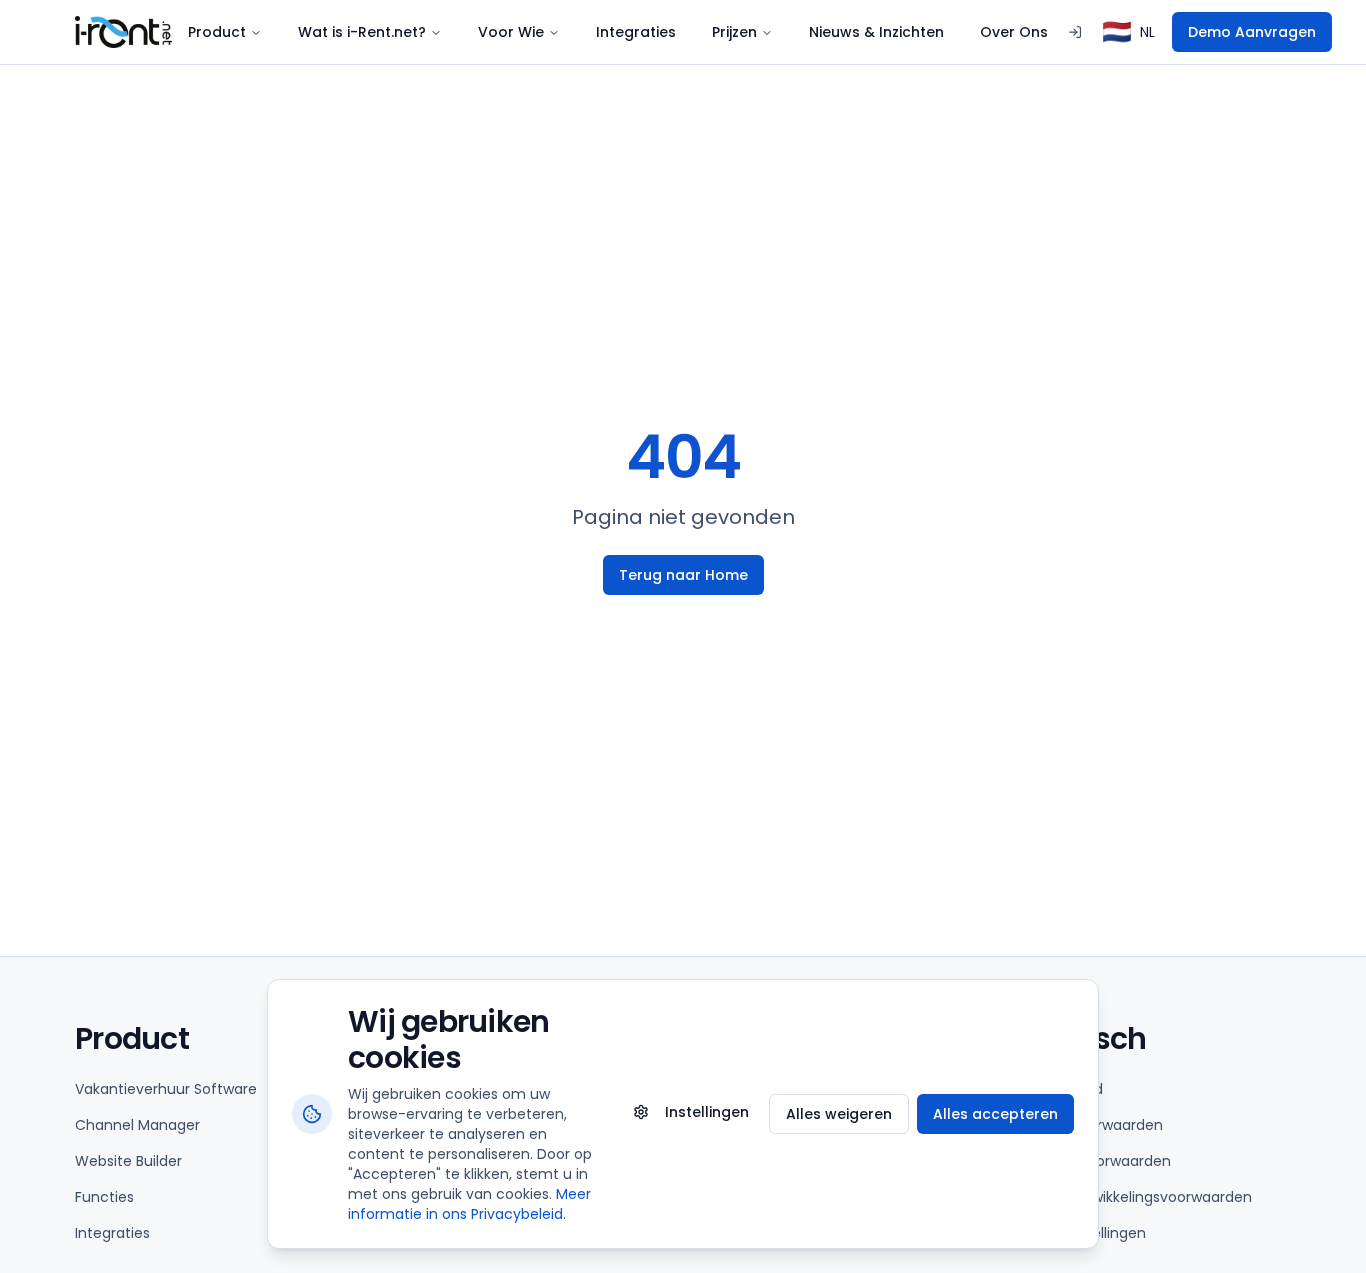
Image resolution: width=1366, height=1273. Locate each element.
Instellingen (707, 1112)
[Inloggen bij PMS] (1075, 32)
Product (217, 32)
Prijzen (734, 32)
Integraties (636, 32)
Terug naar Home (683, 575)
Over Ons (1014, 32)
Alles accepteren (995, 1114)
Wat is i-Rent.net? (362, 32)
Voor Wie (511, 32)
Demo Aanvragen (1252, 32)
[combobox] (1129, 32)
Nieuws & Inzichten (876, 32)
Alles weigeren (839, 1114)
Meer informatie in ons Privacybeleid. (469, 1204)
